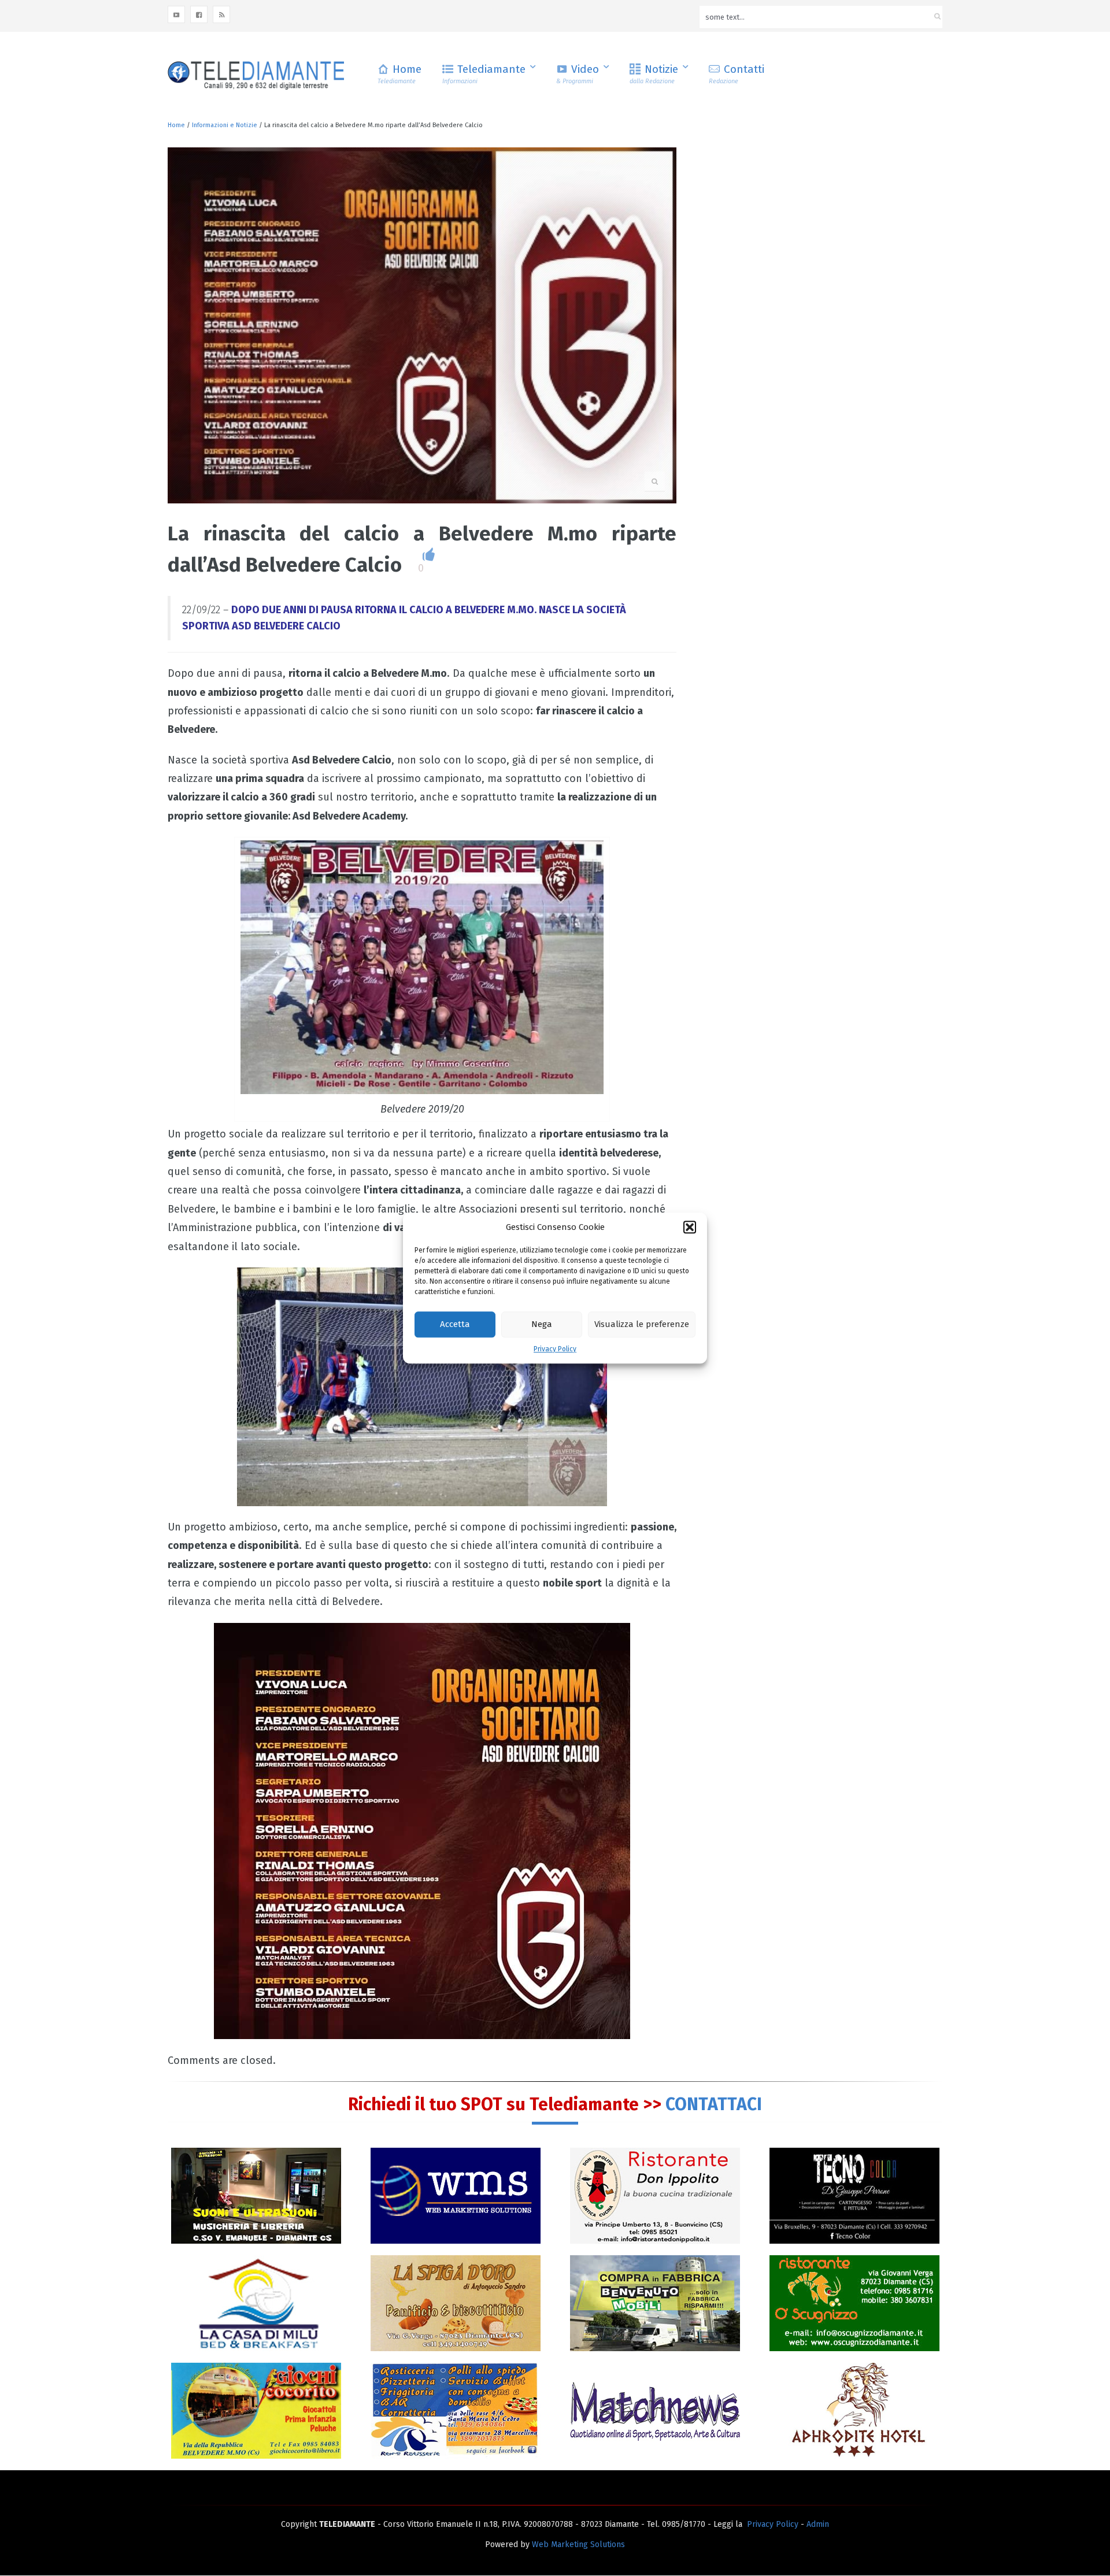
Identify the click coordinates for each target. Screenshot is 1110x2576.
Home (399, 74)
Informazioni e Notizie (225, 125)
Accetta (455, 1325)
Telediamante (484, 74)
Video (578, 74)
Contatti (737, 74)
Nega (542, 1325)
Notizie (654, 74)
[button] (690, 1227)
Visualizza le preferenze (642, 1325)
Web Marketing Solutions (578, 2545)
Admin (818, 2524)
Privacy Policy (555, 1349)
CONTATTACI (714, 2104)
